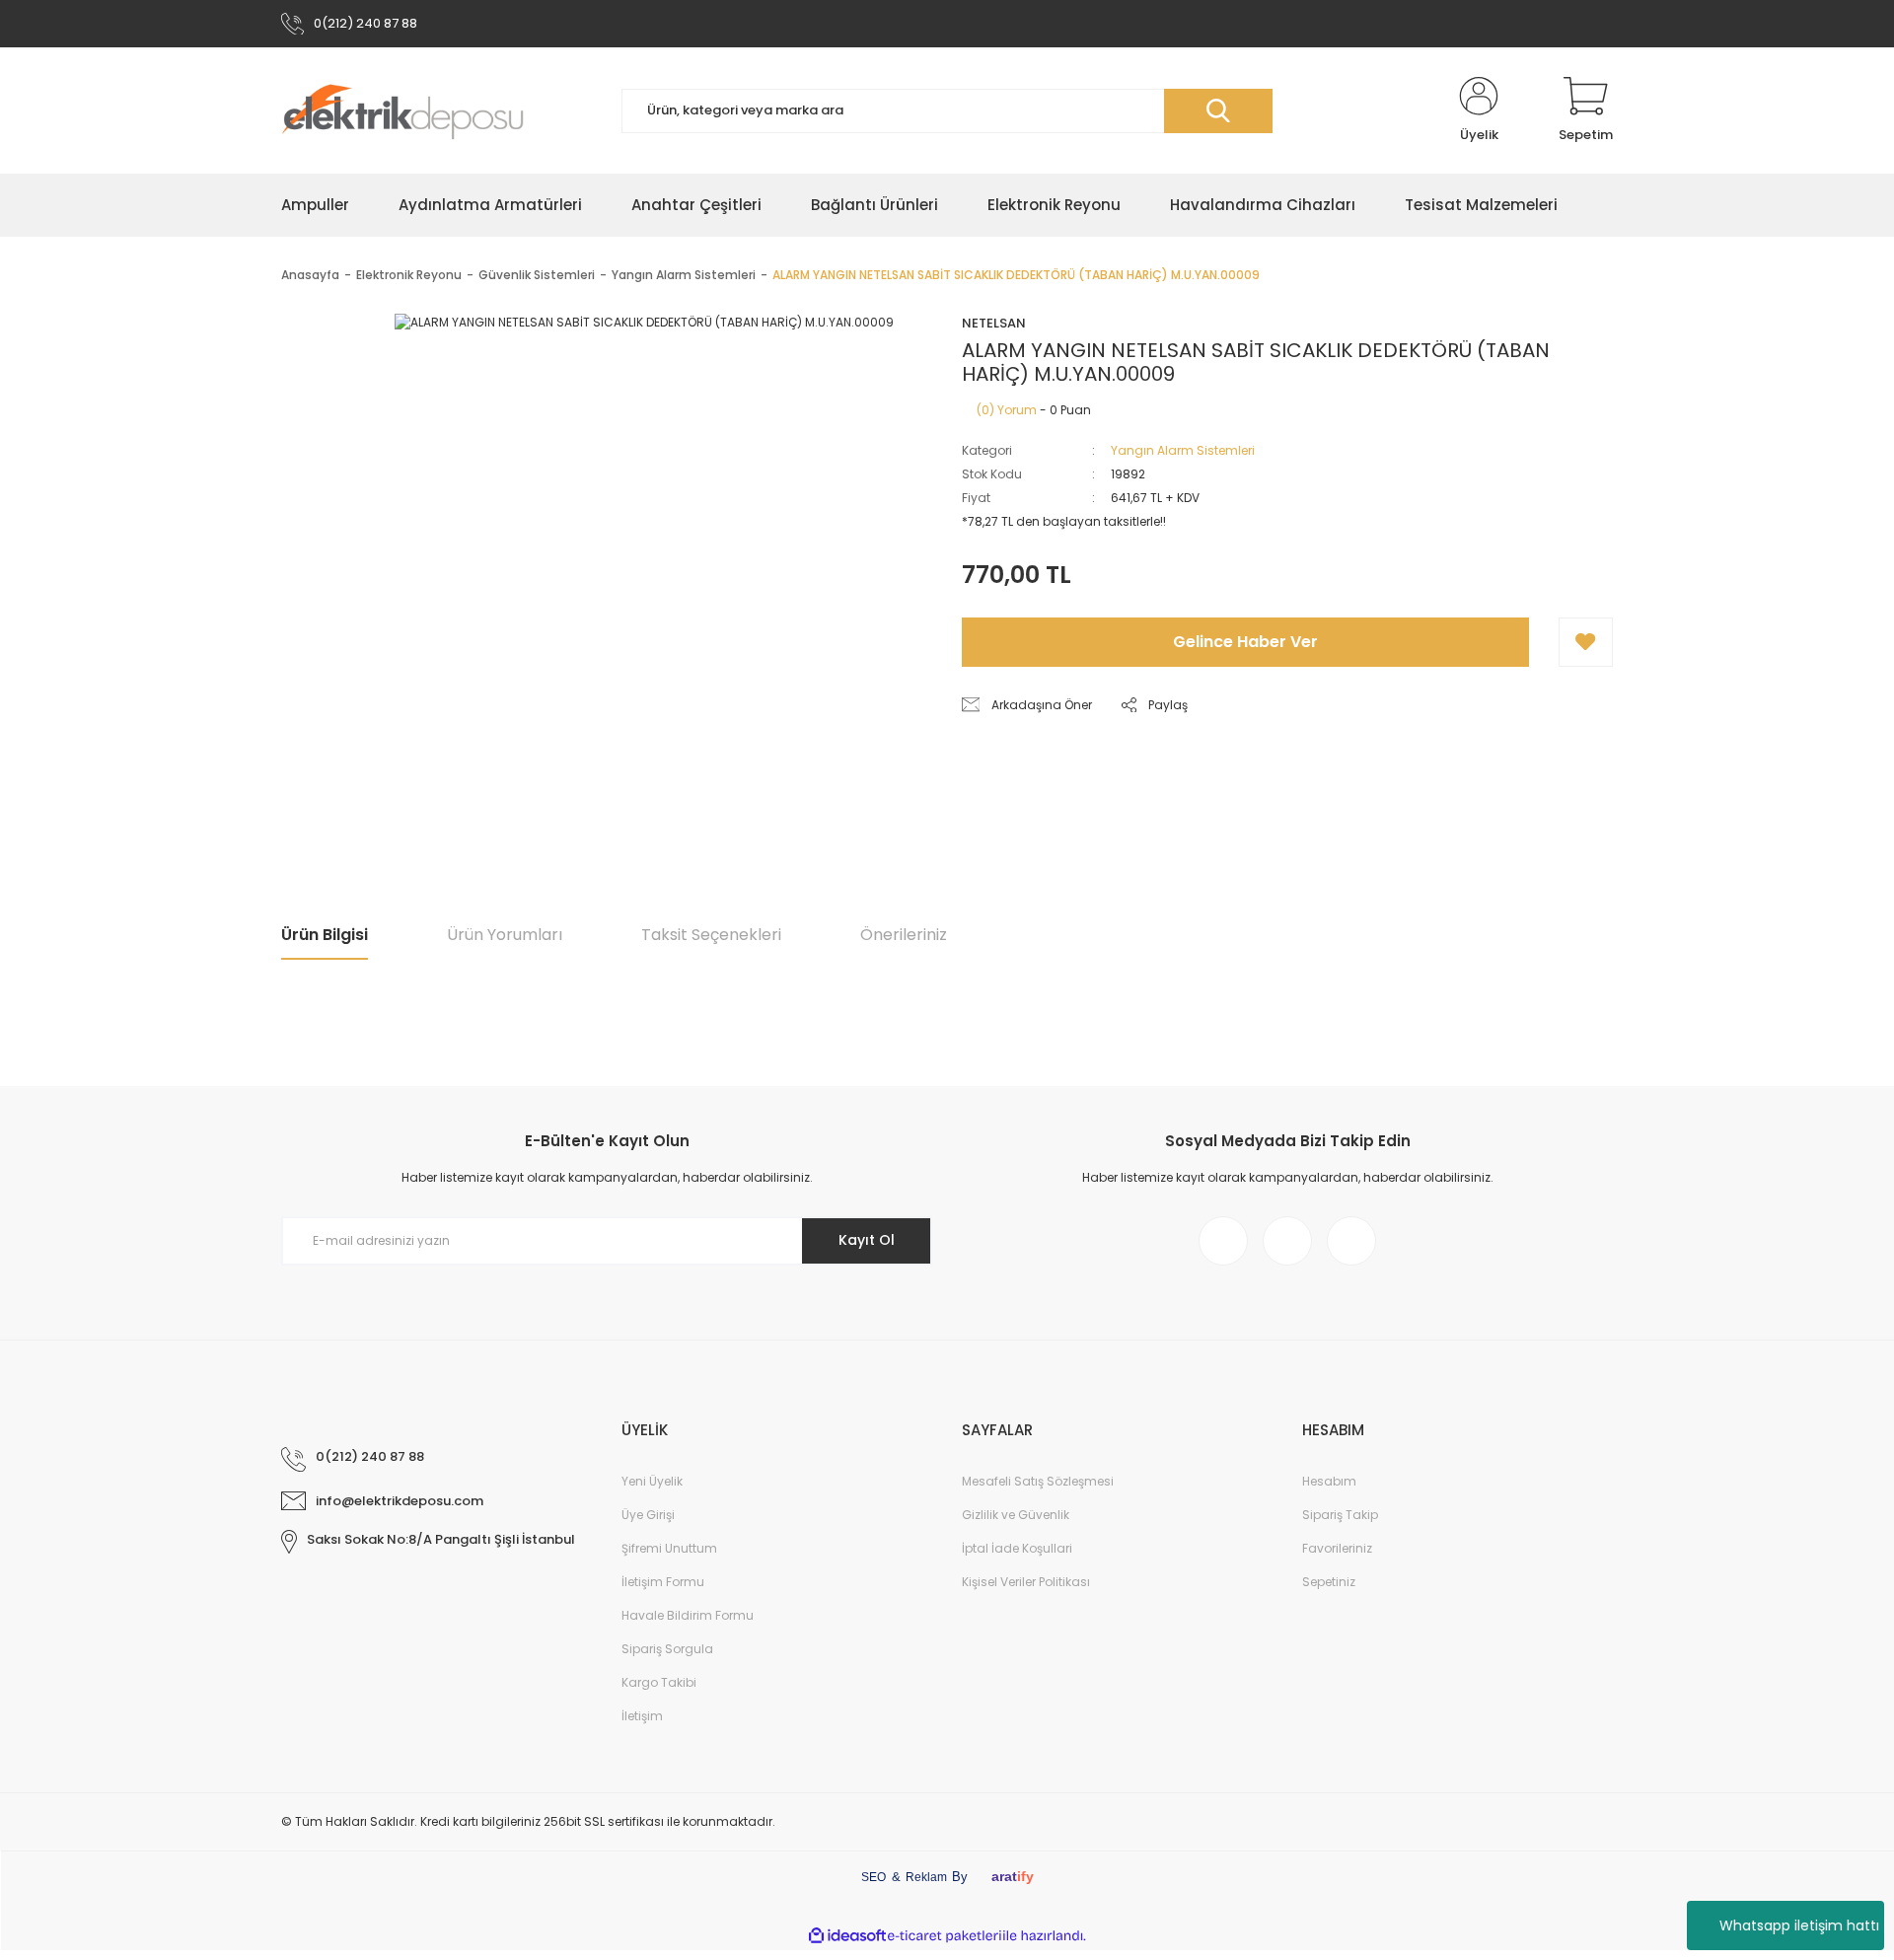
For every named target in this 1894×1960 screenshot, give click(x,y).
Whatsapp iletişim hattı (1799, 1925)
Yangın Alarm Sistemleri (1183, 450)
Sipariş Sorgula (667, 1649)
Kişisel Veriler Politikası (1026, 1582)
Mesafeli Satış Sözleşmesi (1038, 1481)
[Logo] (402, 110)
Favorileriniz (1337, 1548)
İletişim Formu (663, 1582)
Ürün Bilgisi (325, 935)
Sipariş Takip (1340, 1515)
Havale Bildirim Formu (688, 1615)
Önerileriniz (904, 935)
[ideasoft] (847, 1936)
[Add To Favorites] (1586, 642)
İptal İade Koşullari (1017, 1548)
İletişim (642, 1716)
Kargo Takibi (659, 1682)
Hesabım (1329, 1481)
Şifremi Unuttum (669, 1548)
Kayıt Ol (867, 1240)
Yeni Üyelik (652, 1481)
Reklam (926, 1877)
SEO (874, 1877)
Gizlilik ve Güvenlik (1016, 1515)
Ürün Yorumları (505, 935)
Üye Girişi (648, 1515)
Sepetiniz (1329, 1582)
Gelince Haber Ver (1245, 642)
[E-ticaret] (945, 1935)
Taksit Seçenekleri (711, 935)
